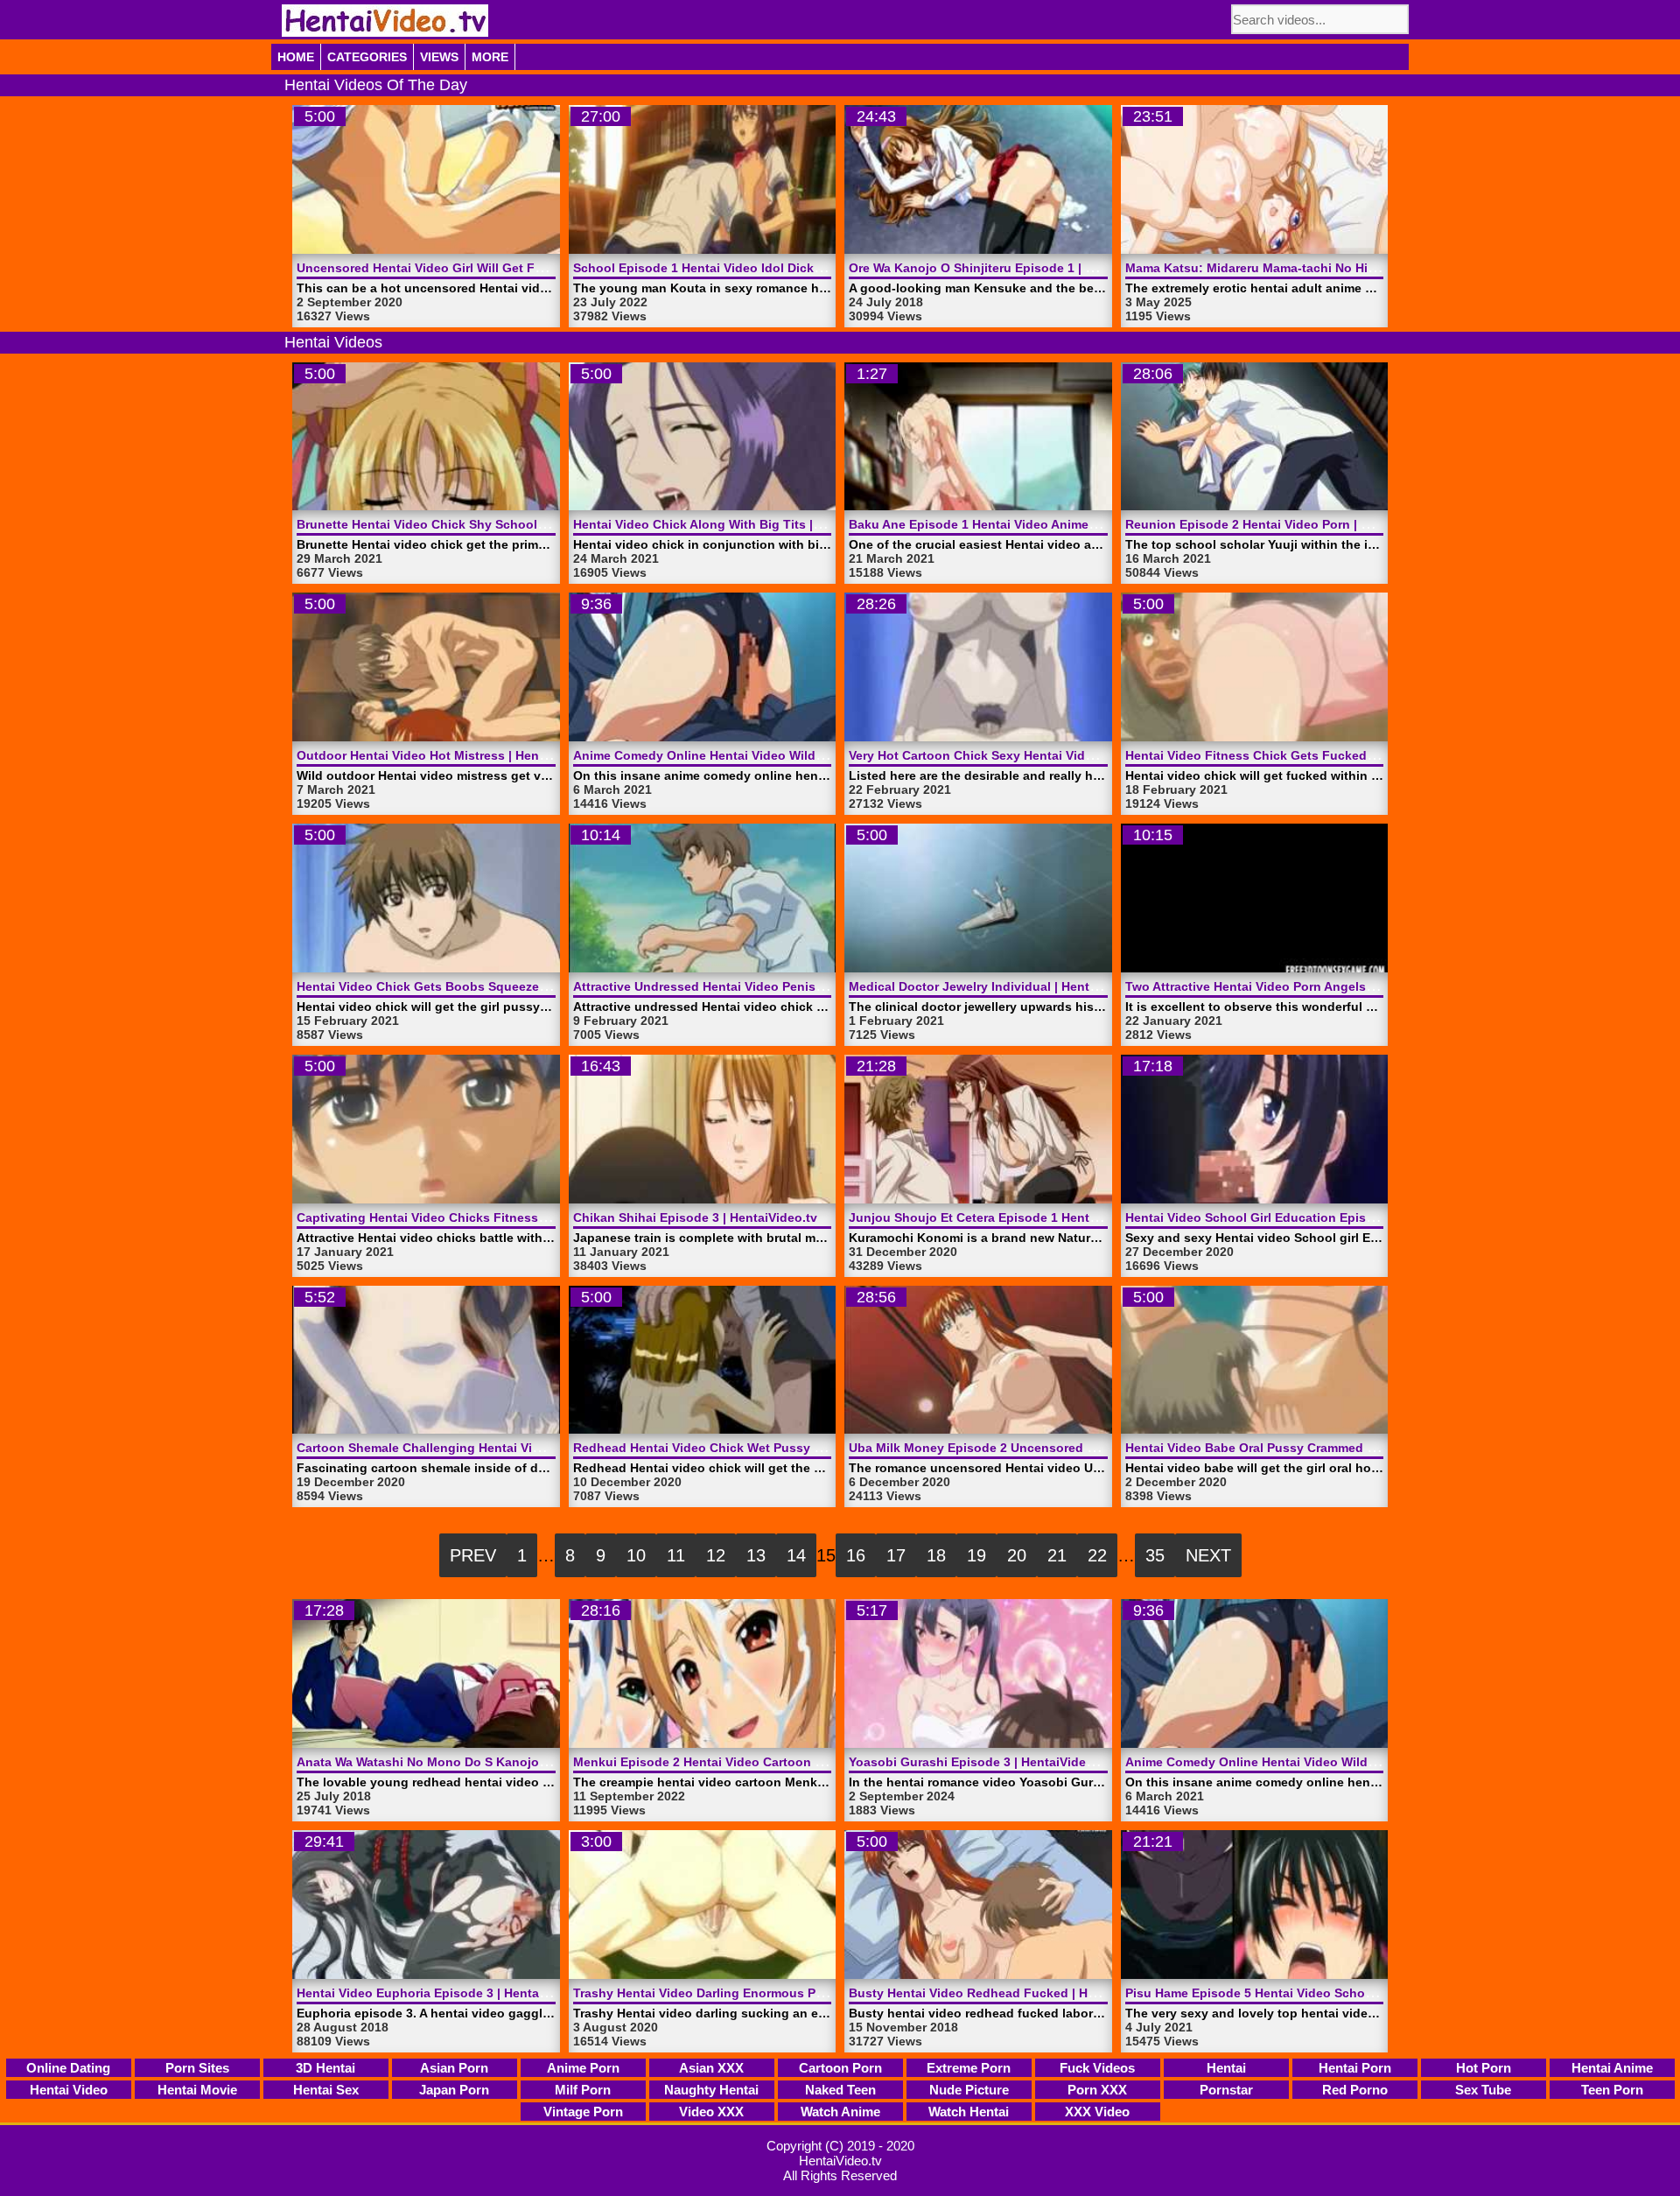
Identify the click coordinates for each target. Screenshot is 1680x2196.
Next (1208, 1555)
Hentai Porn (1355, 2068)
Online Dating (68, 2068)
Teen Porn (1612, 2090)
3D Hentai (325, 2068)
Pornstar (1226, 2090)
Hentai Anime (1612, 2068)
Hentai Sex (326, 2090)
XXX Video (1097, 2112)
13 (756, 1555)
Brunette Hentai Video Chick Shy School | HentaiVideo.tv (466, 524)
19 (976, 1555)
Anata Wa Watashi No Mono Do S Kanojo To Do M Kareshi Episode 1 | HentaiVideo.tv (549, 1762)
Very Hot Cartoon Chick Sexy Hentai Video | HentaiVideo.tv (1023, 755)
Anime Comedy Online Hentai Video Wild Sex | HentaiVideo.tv (756, 755)
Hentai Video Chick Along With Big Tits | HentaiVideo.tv (738, 524)
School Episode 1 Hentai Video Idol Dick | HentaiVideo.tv (742, 268)
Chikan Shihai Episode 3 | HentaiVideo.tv (695, 1217)
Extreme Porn (969, 2068)
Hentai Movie (197, 2090)
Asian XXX (711, 2068)
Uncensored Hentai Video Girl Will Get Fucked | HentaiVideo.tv (483, 268)
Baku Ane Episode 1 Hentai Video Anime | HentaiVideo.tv (1018, 524)
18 (936, 1555)
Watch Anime (840, 2112)
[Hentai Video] (385, 21)
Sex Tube (1483, 2090)
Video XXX (711, 2112)
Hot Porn (1484, 2068)
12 (716, 1555)
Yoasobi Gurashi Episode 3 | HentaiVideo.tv (979, 1762)
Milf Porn (583, 2090)
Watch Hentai (969, 2112)
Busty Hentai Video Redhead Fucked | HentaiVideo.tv (1008, 1993)
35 (1155, 1555)
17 (896, 1555)
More (490, 57)
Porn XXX (1097, 2090)
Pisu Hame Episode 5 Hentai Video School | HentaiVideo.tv (1300, 1993)
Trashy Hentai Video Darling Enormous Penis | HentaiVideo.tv (756, 1993)
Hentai (1226, 2068)
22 (1097, 1555)
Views (439, 57)
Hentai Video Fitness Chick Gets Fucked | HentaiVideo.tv (1295, 755)
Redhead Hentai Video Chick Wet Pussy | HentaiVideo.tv (741, 1448)
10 (636, 1555)
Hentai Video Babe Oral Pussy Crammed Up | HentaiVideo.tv (1303, 1448)
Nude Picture (969, 2090)
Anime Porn (583, 2068)
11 (676, 1555)
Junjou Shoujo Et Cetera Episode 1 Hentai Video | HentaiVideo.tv (1042, 1217)
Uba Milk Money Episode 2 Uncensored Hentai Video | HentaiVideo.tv (1055, 1448)
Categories (367, 57)
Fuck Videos (1097, 2068)
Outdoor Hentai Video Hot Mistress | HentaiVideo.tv (450, 755)
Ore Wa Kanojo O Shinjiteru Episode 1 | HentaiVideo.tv (1011, 268)
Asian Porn (454, 2068)
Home (296, 57)
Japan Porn (454, 2090)
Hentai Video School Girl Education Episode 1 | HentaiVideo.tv (1311, 1217)
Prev (473, 1555)
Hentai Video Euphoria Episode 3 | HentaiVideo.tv (444, 1993)
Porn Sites (197, 2068)
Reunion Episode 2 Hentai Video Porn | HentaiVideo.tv (1287, 524)
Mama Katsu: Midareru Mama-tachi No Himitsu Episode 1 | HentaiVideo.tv (1344, 268)
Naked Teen (840, 2090)
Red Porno (1355, 2090)
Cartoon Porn (840, 2068)
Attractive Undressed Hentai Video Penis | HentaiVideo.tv (743, 986)
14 (796, 1555)
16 (856, 1555)
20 (1017, 1555)
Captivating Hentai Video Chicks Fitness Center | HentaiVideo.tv (488, 1217)
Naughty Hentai (711, 2090)
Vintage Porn (583, 2112)
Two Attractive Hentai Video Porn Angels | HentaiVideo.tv (1295, 986)
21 (1057, 1555)
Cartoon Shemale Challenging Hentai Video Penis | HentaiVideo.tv (493, 1448)
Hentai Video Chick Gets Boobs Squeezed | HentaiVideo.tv (471, 986)
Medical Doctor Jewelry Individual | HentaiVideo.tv (999, 986)
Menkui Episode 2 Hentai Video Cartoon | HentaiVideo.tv (741, 1762)
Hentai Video (69, 2090)
